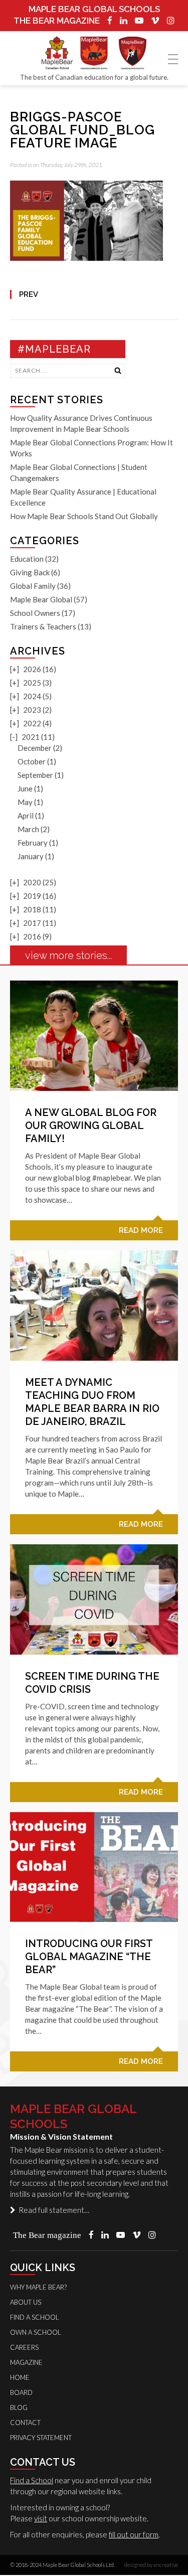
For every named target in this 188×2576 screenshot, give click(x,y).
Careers (24, 2347)
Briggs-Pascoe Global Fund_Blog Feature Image (82, 130)
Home (20, 2377)
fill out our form (134, 2534)
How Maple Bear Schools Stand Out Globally (84, 516)
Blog (19, 2407)
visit (41, 2518)
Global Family (33, 586)
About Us (26, 2302)
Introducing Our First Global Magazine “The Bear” (89, 1957)
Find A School (35, 2317)
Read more (141, 1230)
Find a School (32, 2480)
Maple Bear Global (41, 599)
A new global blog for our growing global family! (91, 1125)
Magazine (26, 2362)
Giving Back (30, 572)
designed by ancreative (151, 2565)
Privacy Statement (41, 2438)
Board (21, 2392)
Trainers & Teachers (43, 626)
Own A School (36, 2332)
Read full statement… (52, 2210)
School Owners (35, 613)
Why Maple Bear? (38, 2287)
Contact (25, 2423)
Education (27, 559)
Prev (29, 294)
